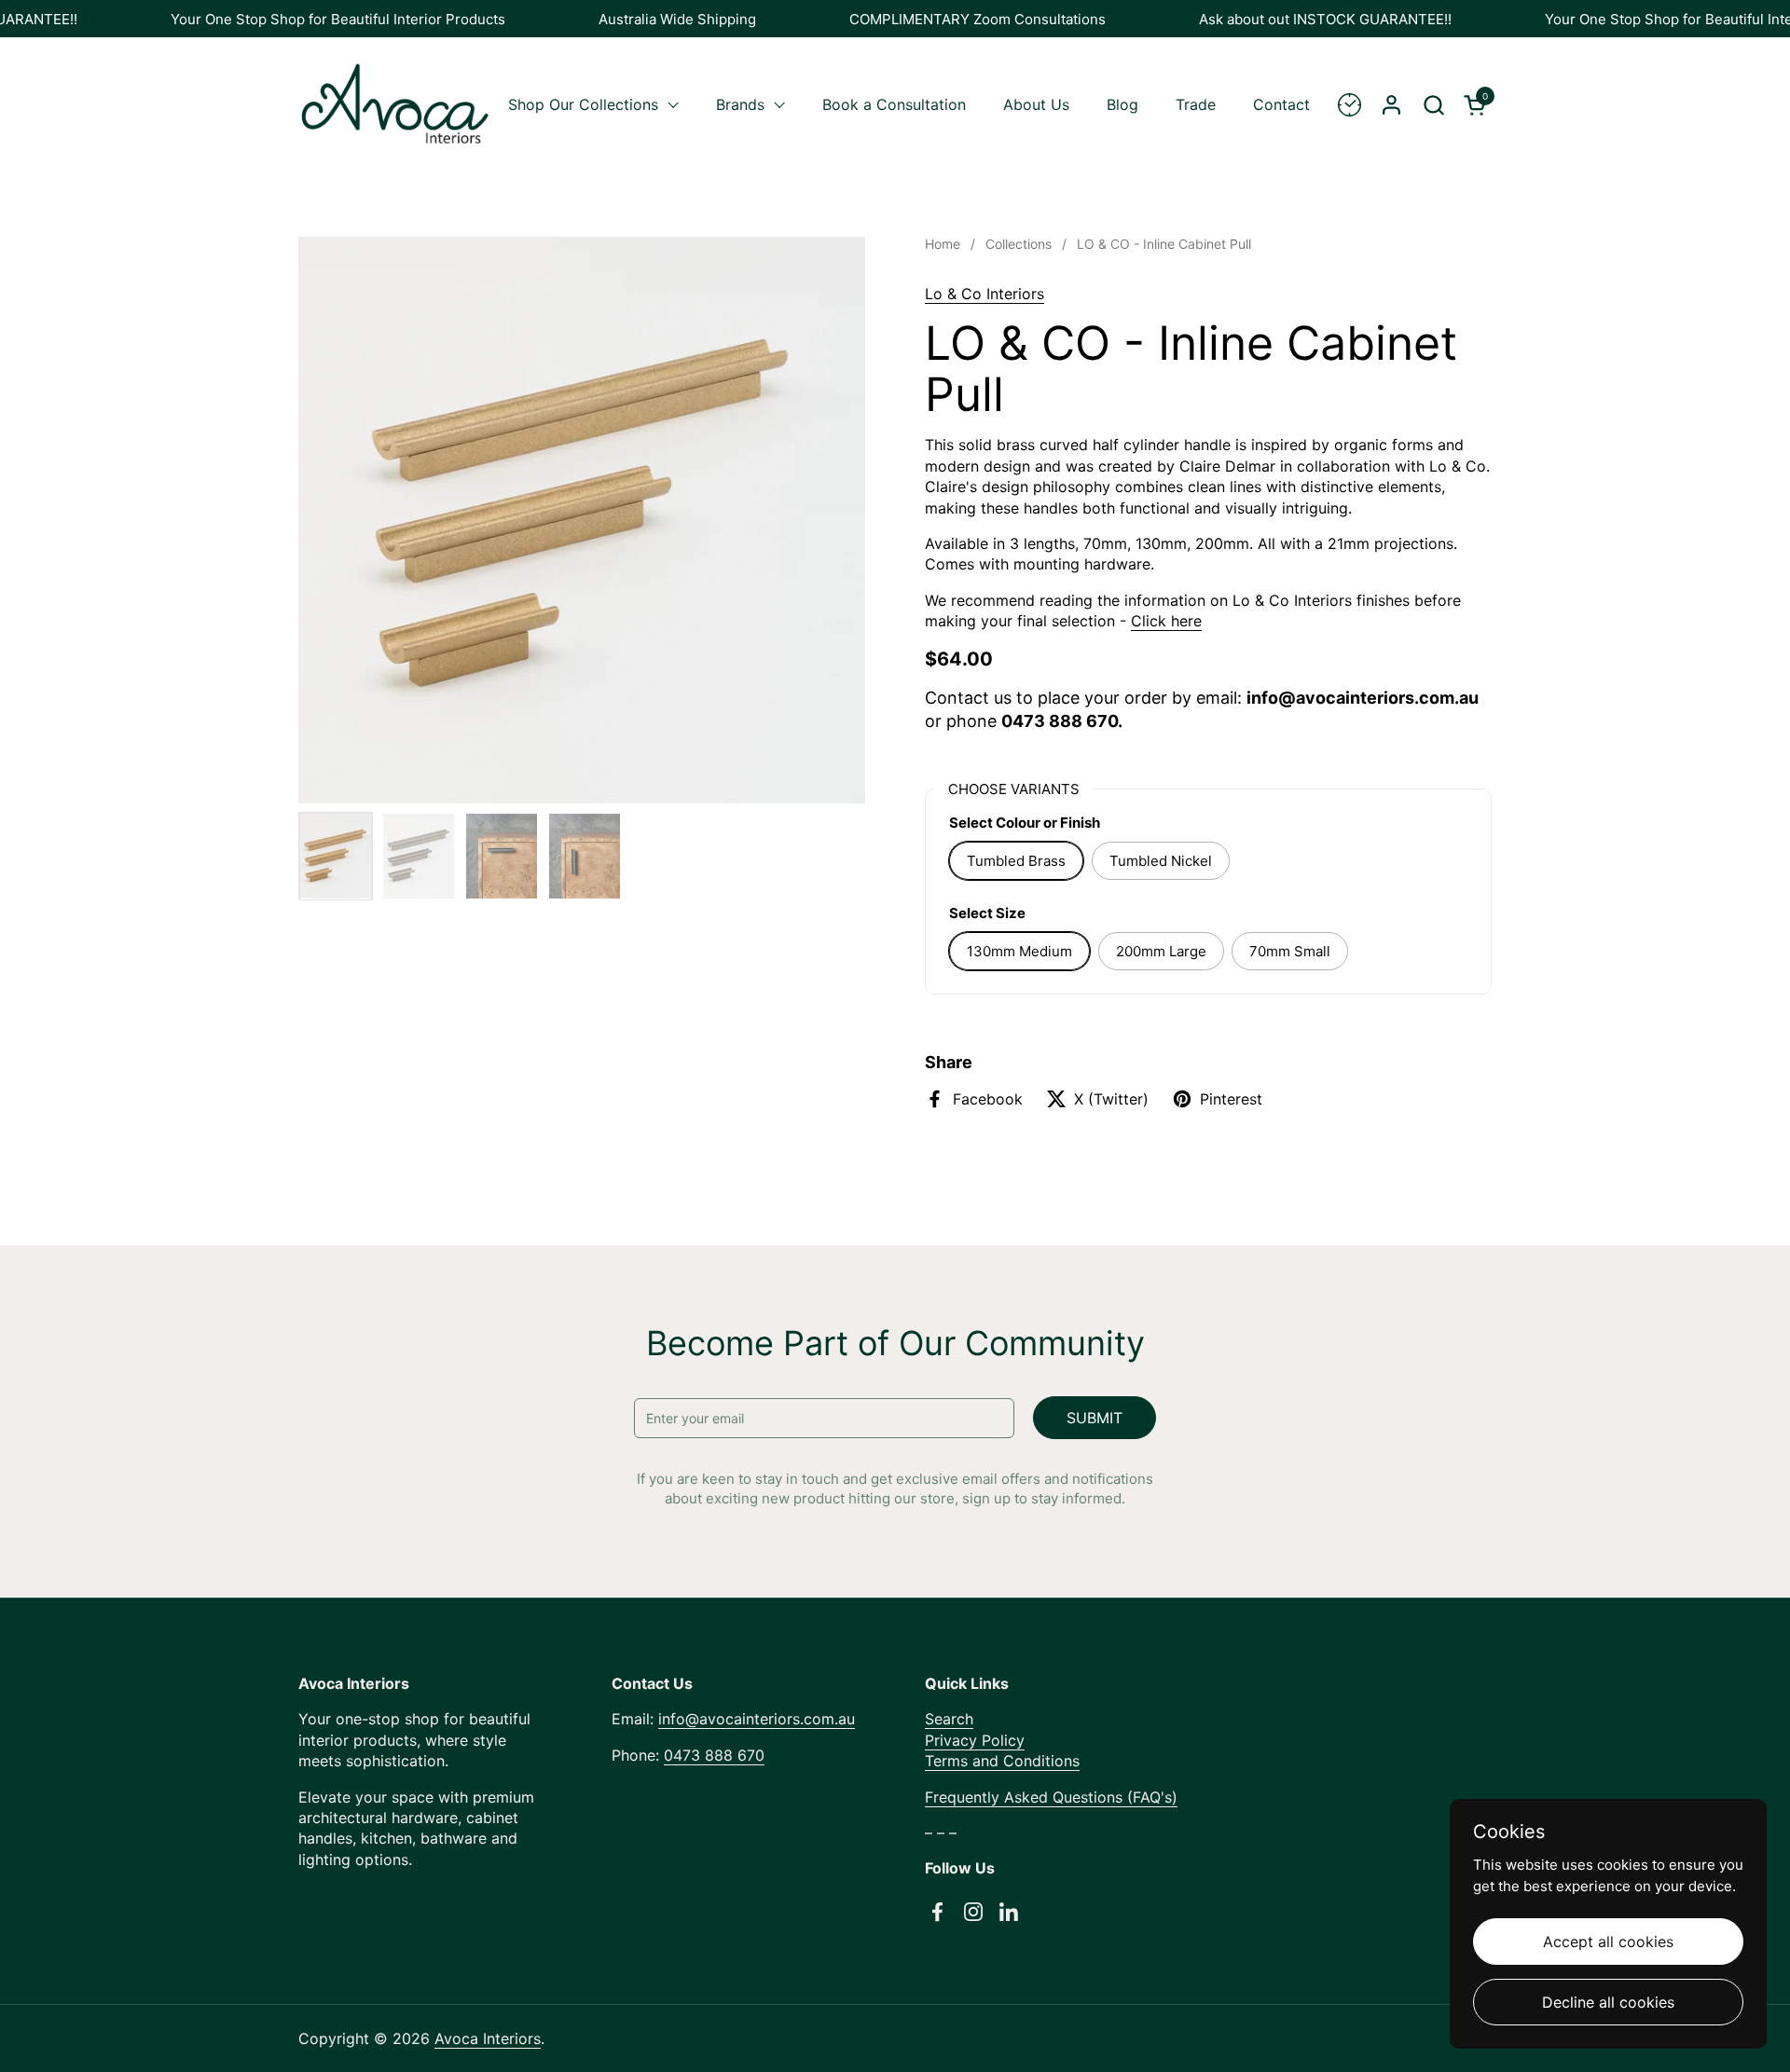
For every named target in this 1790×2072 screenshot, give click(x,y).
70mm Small (1290, 951)
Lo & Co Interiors (984, 294)
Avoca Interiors (488, 2038)
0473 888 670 (714, 1755)
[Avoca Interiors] (395, 104)
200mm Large (1161, 951)
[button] (1433, 105)
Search (949, 1719)
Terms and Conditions (1002, 1761)
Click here (1166, 621)
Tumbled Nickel (1161, 861)
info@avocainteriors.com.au (757, 1719)
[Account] (1391, 105)
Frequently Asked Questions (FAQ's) (1051, 1797)
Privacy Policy (975, 1740)
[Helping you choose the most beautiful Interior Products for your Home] (1349, 105)
